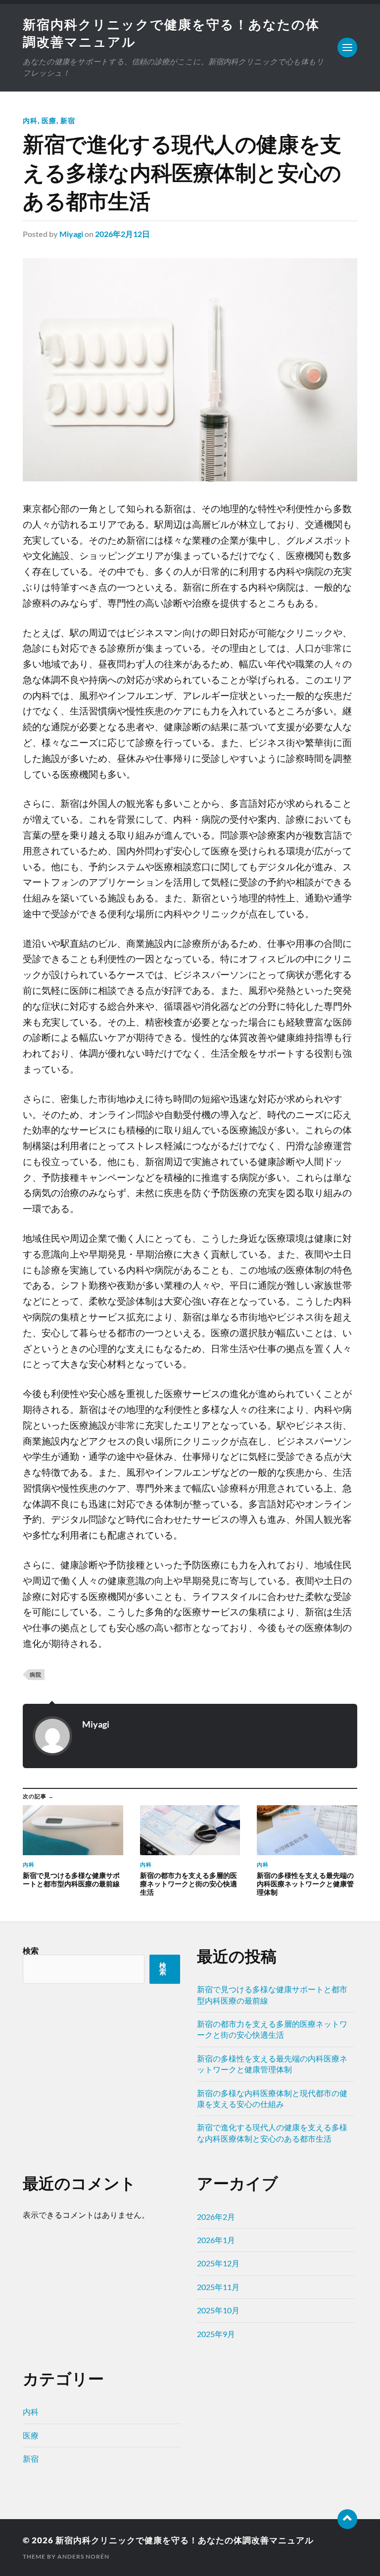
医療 (49, 120)
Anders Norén (83, 2556)
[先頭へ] (347, 2519)
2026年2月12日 (122, 234)
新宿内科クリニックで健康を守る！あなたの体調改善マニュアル (185, 2540)
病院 (36, 1674)
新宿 (68, 120)
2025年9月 (216, 2334)
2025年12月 (218, 2263)
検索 (31, 1950)
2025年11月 (218, 2287)
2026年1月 (216, 2240)
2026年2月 (216, 2217)
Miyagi (71, 234)
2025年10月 (218, 2310)
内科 (30, 120)
